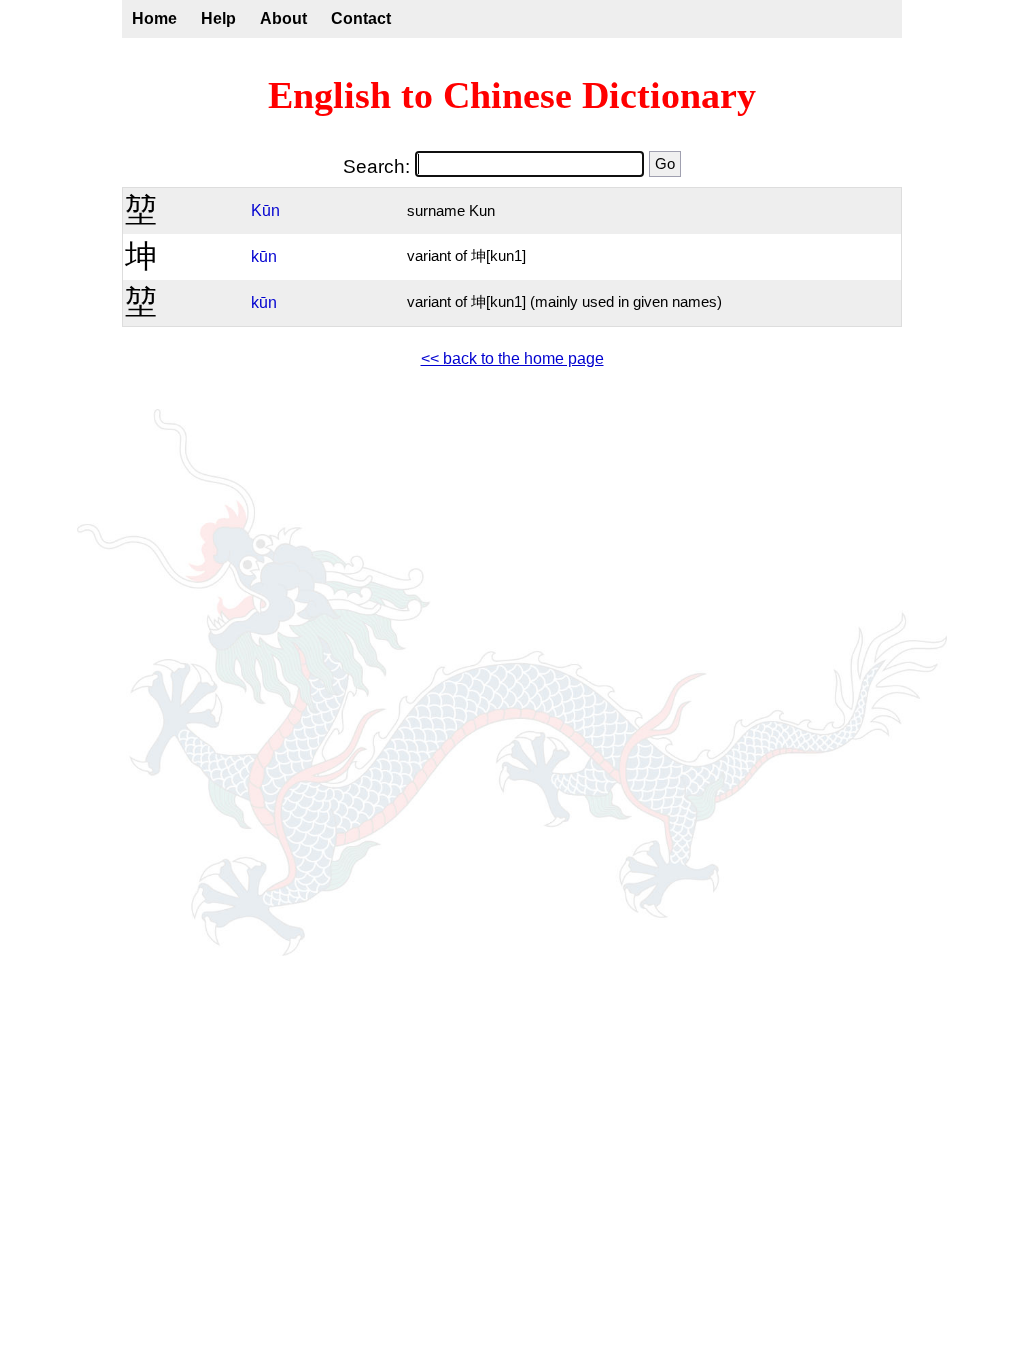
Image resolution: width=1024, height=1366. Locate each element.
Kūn (265, 210)
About (283, 18)
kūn (264, 256)
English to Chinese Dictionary (512, 95)
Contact (361, 18)
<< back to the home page (512, 358)
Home (154, 18)
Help (218, 18)
